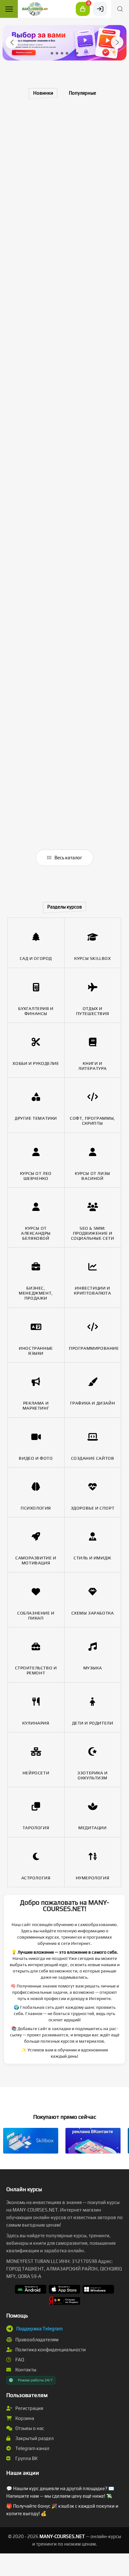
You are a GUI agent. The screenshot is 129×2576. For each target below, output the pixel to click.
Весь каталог (68, 858)
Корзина (24, 2418)
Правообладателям (36, 2340)
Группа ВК (26, 2458)
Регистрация (29, 2408)
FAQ (19, 2360)
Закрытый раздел (34, 2438)
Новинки (43, 93)
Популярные (83, 93)
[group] (64, 43)
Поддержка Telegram (39, 2329)
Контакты (25, 2370)
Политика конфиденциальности (50, 2350)
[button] (12, 42)
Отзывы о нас (29, 2428)
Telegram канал (32, 2448)
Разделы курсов (65, 907)
